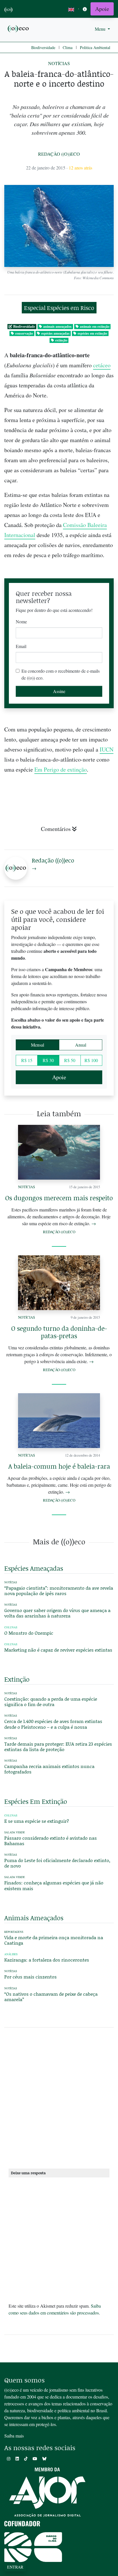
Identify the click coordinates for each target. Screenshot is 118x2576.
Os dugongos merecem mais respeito (59, 1198)
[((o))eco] (19, 28)
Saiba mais (14, 2436)
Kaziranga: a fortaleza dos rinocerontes (47, 1960)
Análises (11, 1954)
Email (21, 646)
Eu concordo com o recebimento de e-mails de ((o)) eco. (61, 674)
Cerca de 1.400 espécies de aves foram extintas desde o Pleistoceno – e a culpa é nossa (53, 1724)
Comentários (56, 829)
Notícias (59, 63)
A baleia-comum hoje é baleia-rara (59, 1466)
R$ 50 (70, 1060)
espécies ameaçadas (55, 333)
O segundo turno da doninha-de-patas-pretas (59, 1332)
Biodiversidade (43, 47)
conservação (24, 333)
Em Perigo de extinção (61, 769)
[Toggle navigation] (85, 9)
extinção (61, 340)
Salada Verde (15, 1832)
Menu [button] (101, 29)
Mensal (38, 1045)
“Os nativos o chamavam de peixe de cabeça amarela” (51, 1997)
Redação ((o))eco (59, 154)
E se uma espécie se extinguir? (37, 1821)
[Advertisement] (59, 2100)
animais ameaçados (57, 326)
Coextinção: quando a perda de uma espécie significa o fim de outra (51, 1701)
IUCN (107, 749)
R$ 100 (91, 1060)
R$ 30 (48, 1060)
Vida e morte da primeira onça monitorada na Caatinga (54, 1940)
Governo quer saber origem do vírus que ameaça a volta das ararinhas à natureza (57, 1613)
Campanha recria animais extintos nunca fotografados (49, 1769)
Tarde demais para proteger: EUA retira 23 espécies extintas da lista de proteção (58, 1746)
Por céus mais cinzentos (31, 1977)
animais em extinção (95, 326)
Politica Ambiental (95, 47)
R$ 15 (27, 1060)
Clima (68, 47)
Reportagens (14, 1932)
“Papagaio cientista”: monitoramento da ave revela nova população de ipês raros (59, 1591)
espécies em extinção (92, 333)
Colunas (11, 1627)
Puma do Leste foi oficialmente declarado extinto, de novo (57, 1863)
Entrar (15, 2567)
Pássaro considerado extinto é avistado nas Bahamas (51, 1841)
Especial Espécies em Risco (59, 308)
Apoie (102, 9)
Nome (21, 621)
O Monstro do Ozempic (29, 1633)
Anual (81, 1045)
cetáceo (102, 365)
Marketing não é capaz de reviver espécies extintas (58, 1650)
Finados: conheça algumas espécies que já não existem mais (54, 1885)
